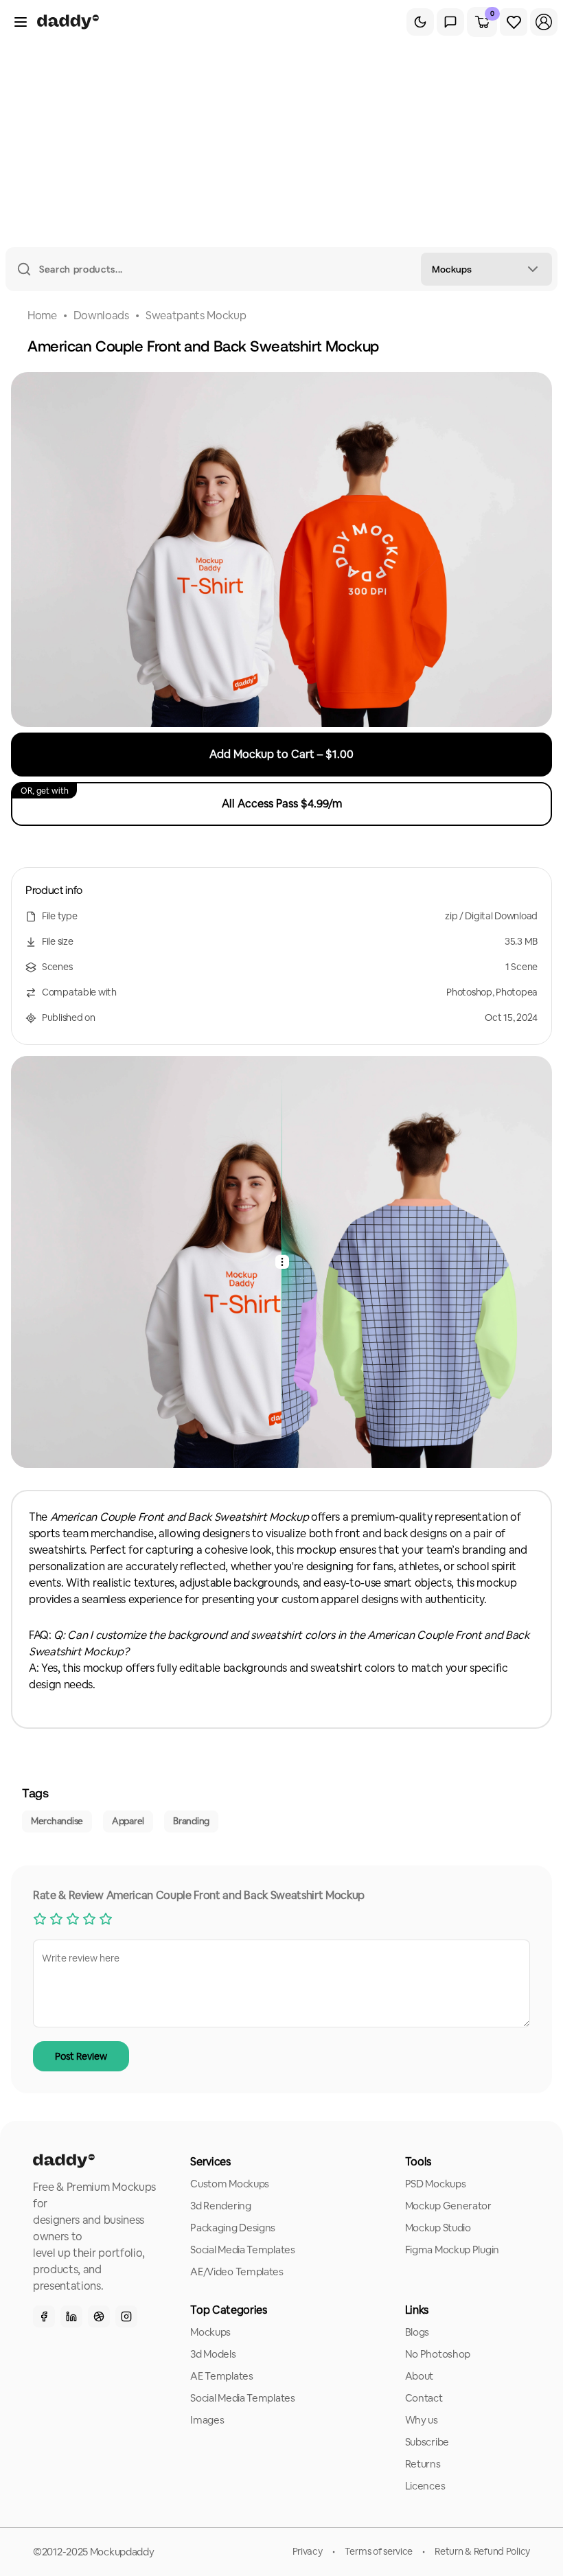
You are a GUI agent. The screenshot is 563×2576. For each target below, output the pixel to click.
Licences (425, 2486)
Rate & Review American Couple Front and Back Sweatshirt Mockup (199, 1895)
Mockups (210, 2332)
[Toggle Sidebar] (21, 22)
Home (42, 315)
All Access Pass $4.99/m (181, 798)
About (420, 2376)
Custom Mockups (230, 2184)
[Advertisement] (281, 144)
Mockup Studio (438, 2228)
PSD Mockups (436, 2184)
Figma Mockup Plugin (452, 2250)
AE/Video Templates (237, 2272)
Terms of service (379, 2551)
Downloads (101, 315)
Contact (424, 2398)
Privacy (308, 2551)
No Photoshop (438, 2354)
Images (207, 2420)
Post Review (81, 2056)
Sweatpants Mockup (196, 315)
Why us (422, 2420)
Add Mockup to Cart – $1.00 (281, 754)
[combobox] (486, 269)
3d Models (213, 2354)
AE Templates (221, 2376)
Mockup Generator (448, 2206)
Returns (423, 2464)
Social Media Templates (242, 2250)
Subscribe (427, 2442)
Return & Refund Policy (482, 2551)
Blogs (417, 2332)
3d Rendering (220, 2206)
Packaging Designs (233, 2228)
